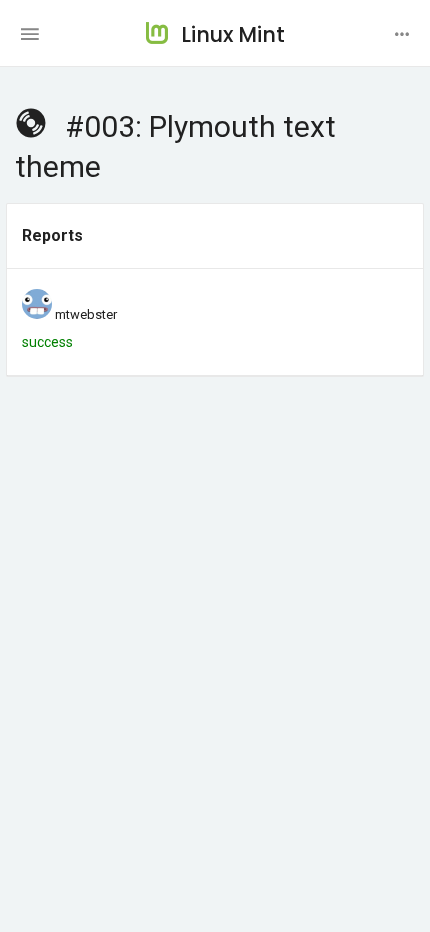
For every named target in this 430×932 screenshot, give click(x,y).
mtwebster (86, 314)
